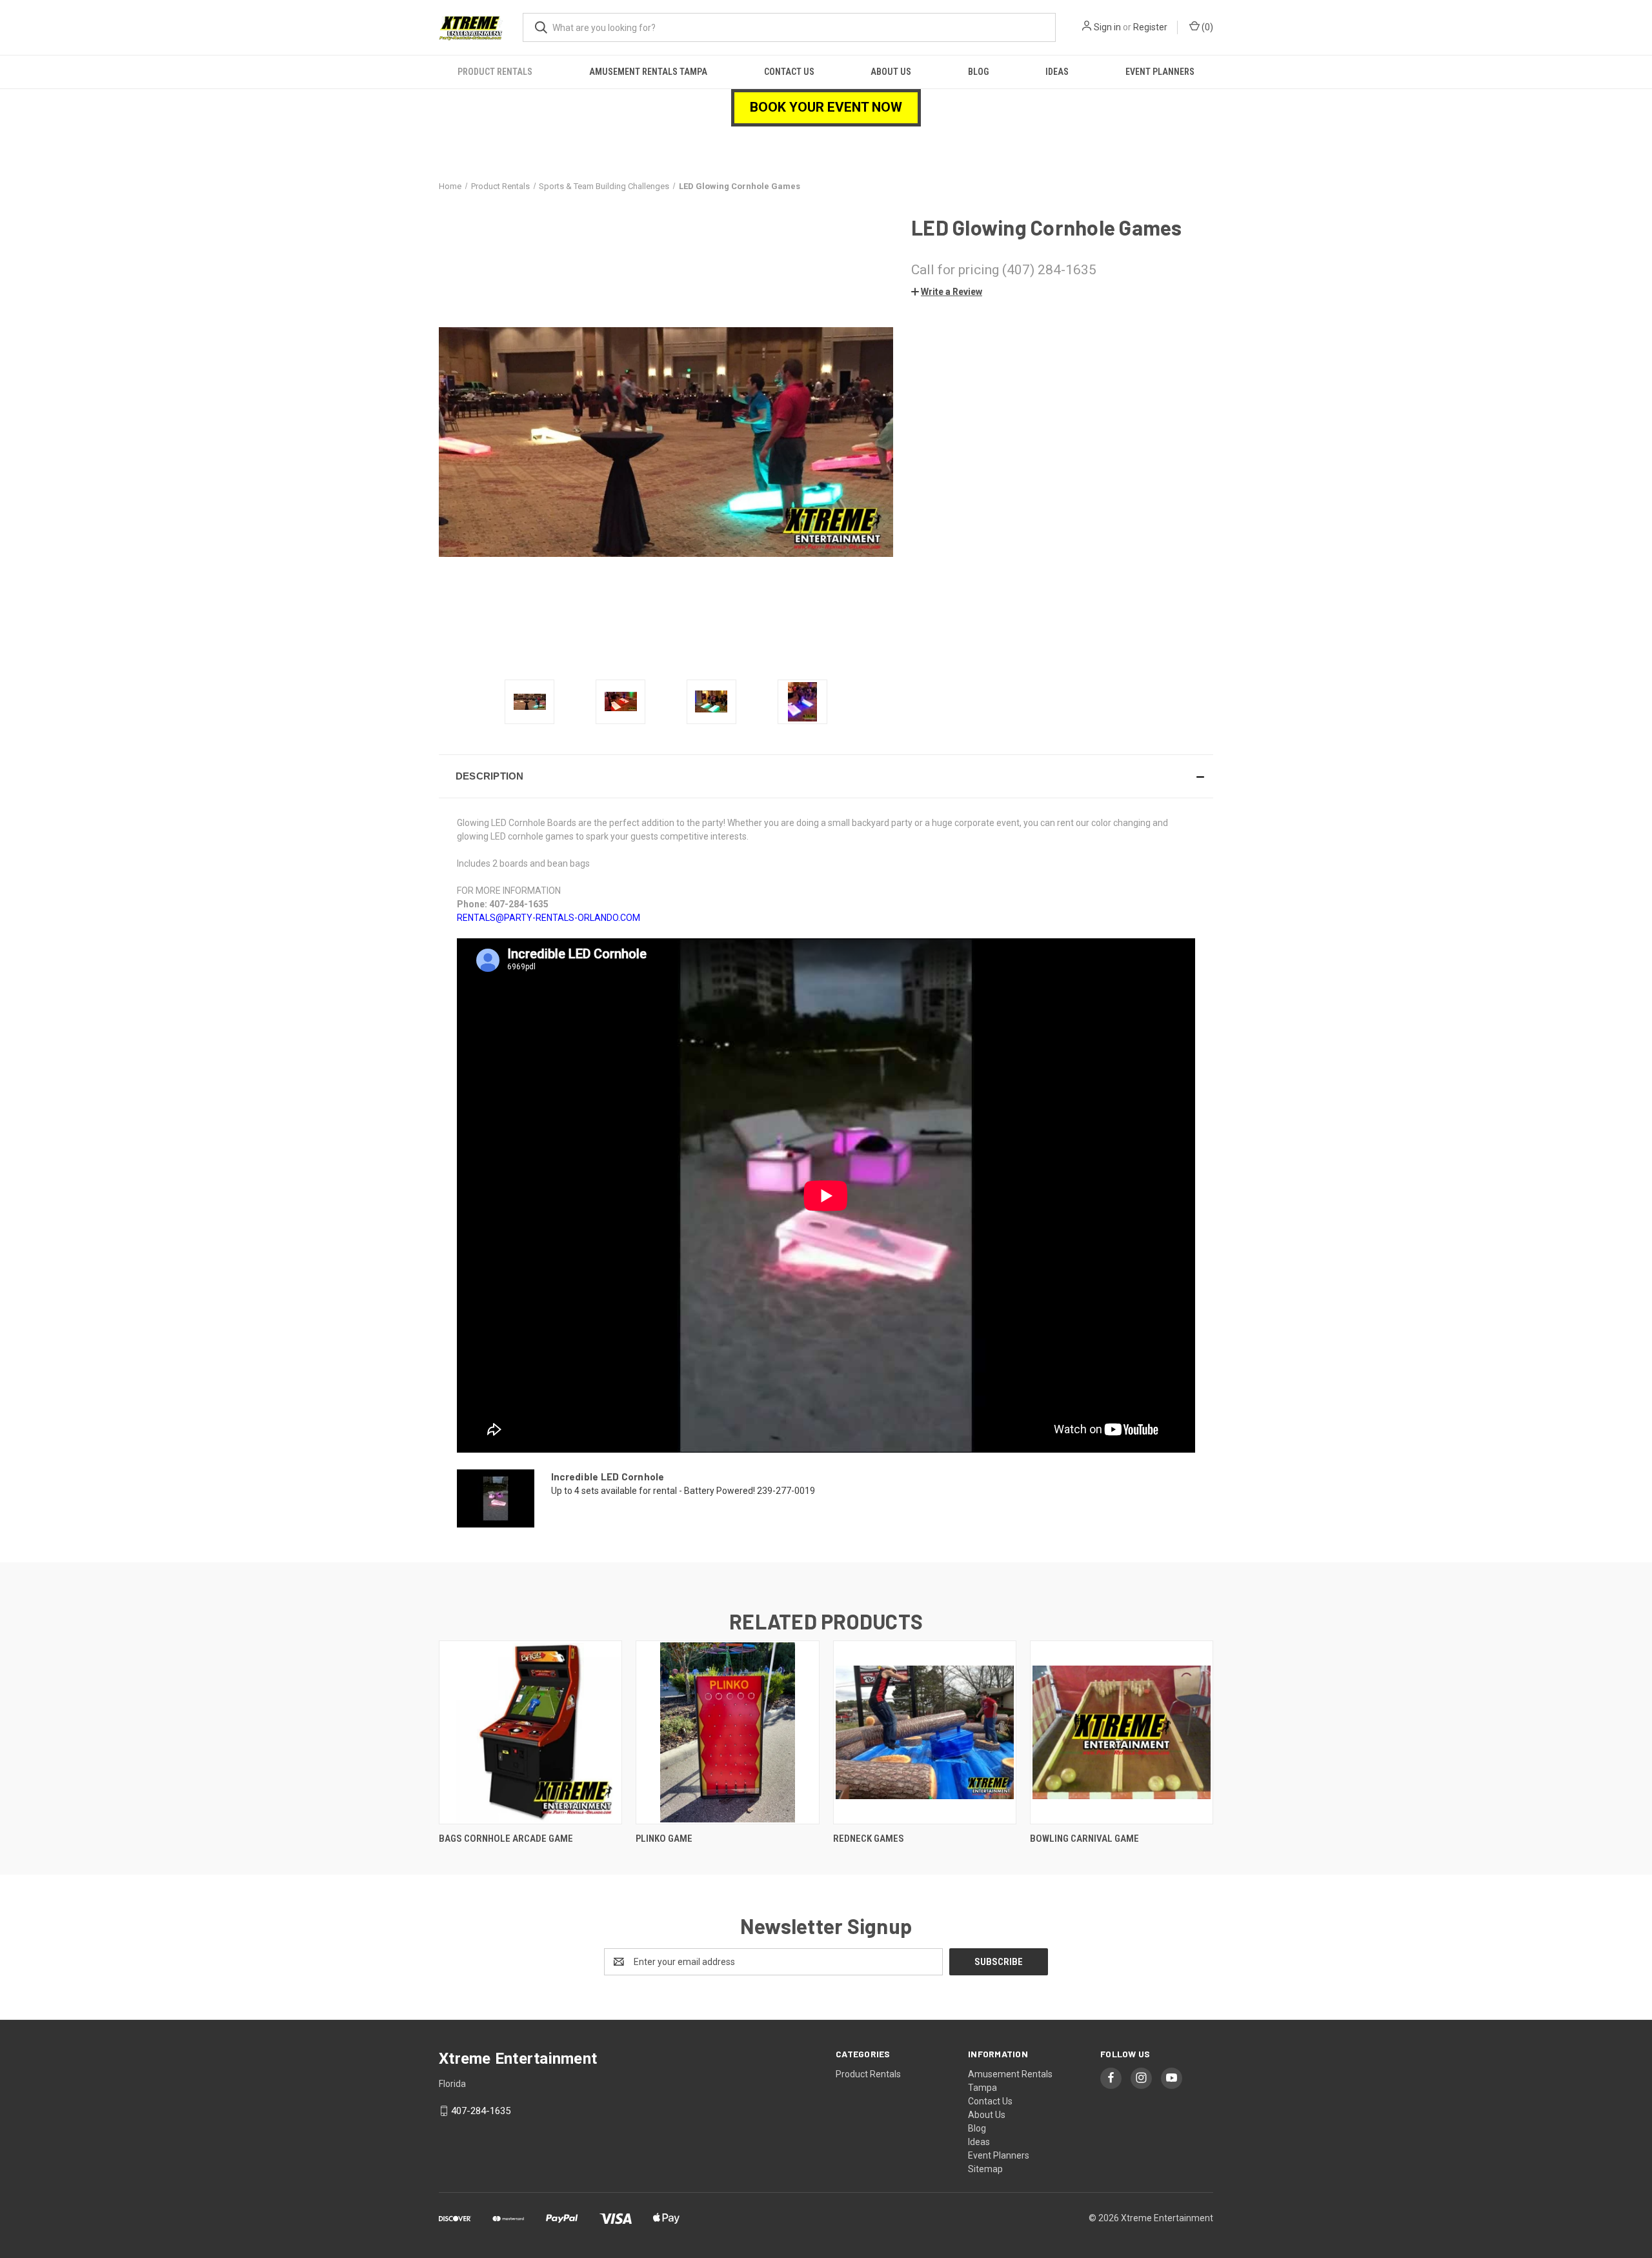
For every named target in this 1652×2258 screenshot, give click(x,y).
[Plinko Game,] (727, 1732)
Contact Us (789, 72)
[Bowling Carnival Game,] (1122, 1732)
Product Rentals (495, 72)
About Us (891, 72)
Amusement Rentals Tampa (648, 72)
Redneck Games (869, 1839)
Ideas (1057, 72)
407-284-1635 (481, 2111)
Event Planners (1160, 72)
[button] (947, 292)
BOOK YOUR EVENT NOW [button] (826, 107)
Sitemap (985, 2169)
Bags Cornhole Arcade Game (506, 1839)
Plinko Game (664, 1839)
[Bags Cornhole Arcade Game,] (530, 1732)
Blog (978, 72)
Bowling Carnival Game (1084, 1839)
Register (1150, 27)
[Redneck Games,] (925, 1732)
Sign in (1107, 27)
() (1206, 27)
